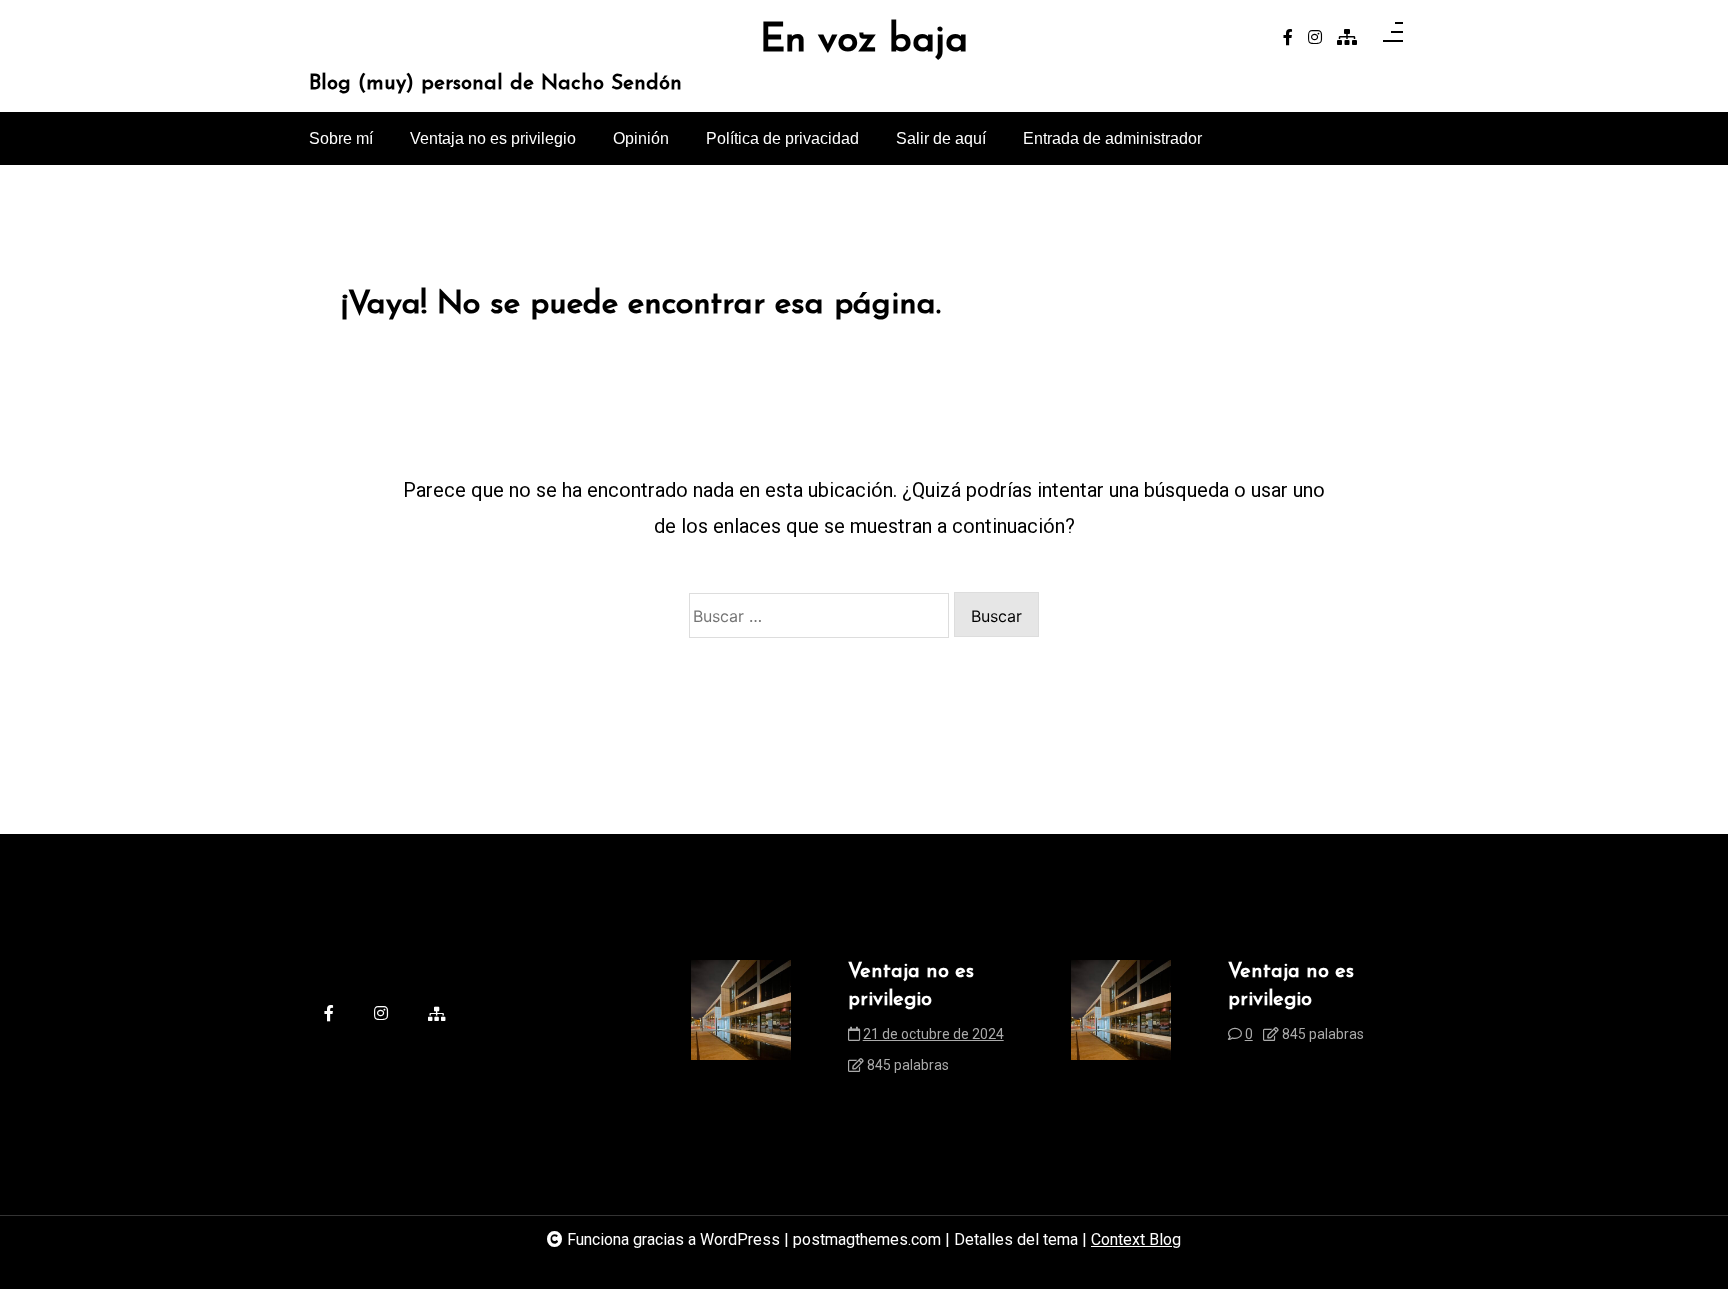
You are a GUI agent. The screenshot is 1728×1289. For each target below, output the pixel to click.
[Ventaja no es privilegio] (741, 1024)
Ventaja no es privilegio (493, 138)
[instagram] (1315, 38)
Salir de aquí (941, 138)
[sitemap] (1347, 38)
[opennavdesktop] (1393, 38)
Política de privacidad (782, 138)
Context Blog (1136, 1239)
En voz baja (864, 42)
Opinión (641, 138)
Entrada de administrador (1112, 138)
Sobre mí (341, 138)
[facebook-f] (1288, 38)
